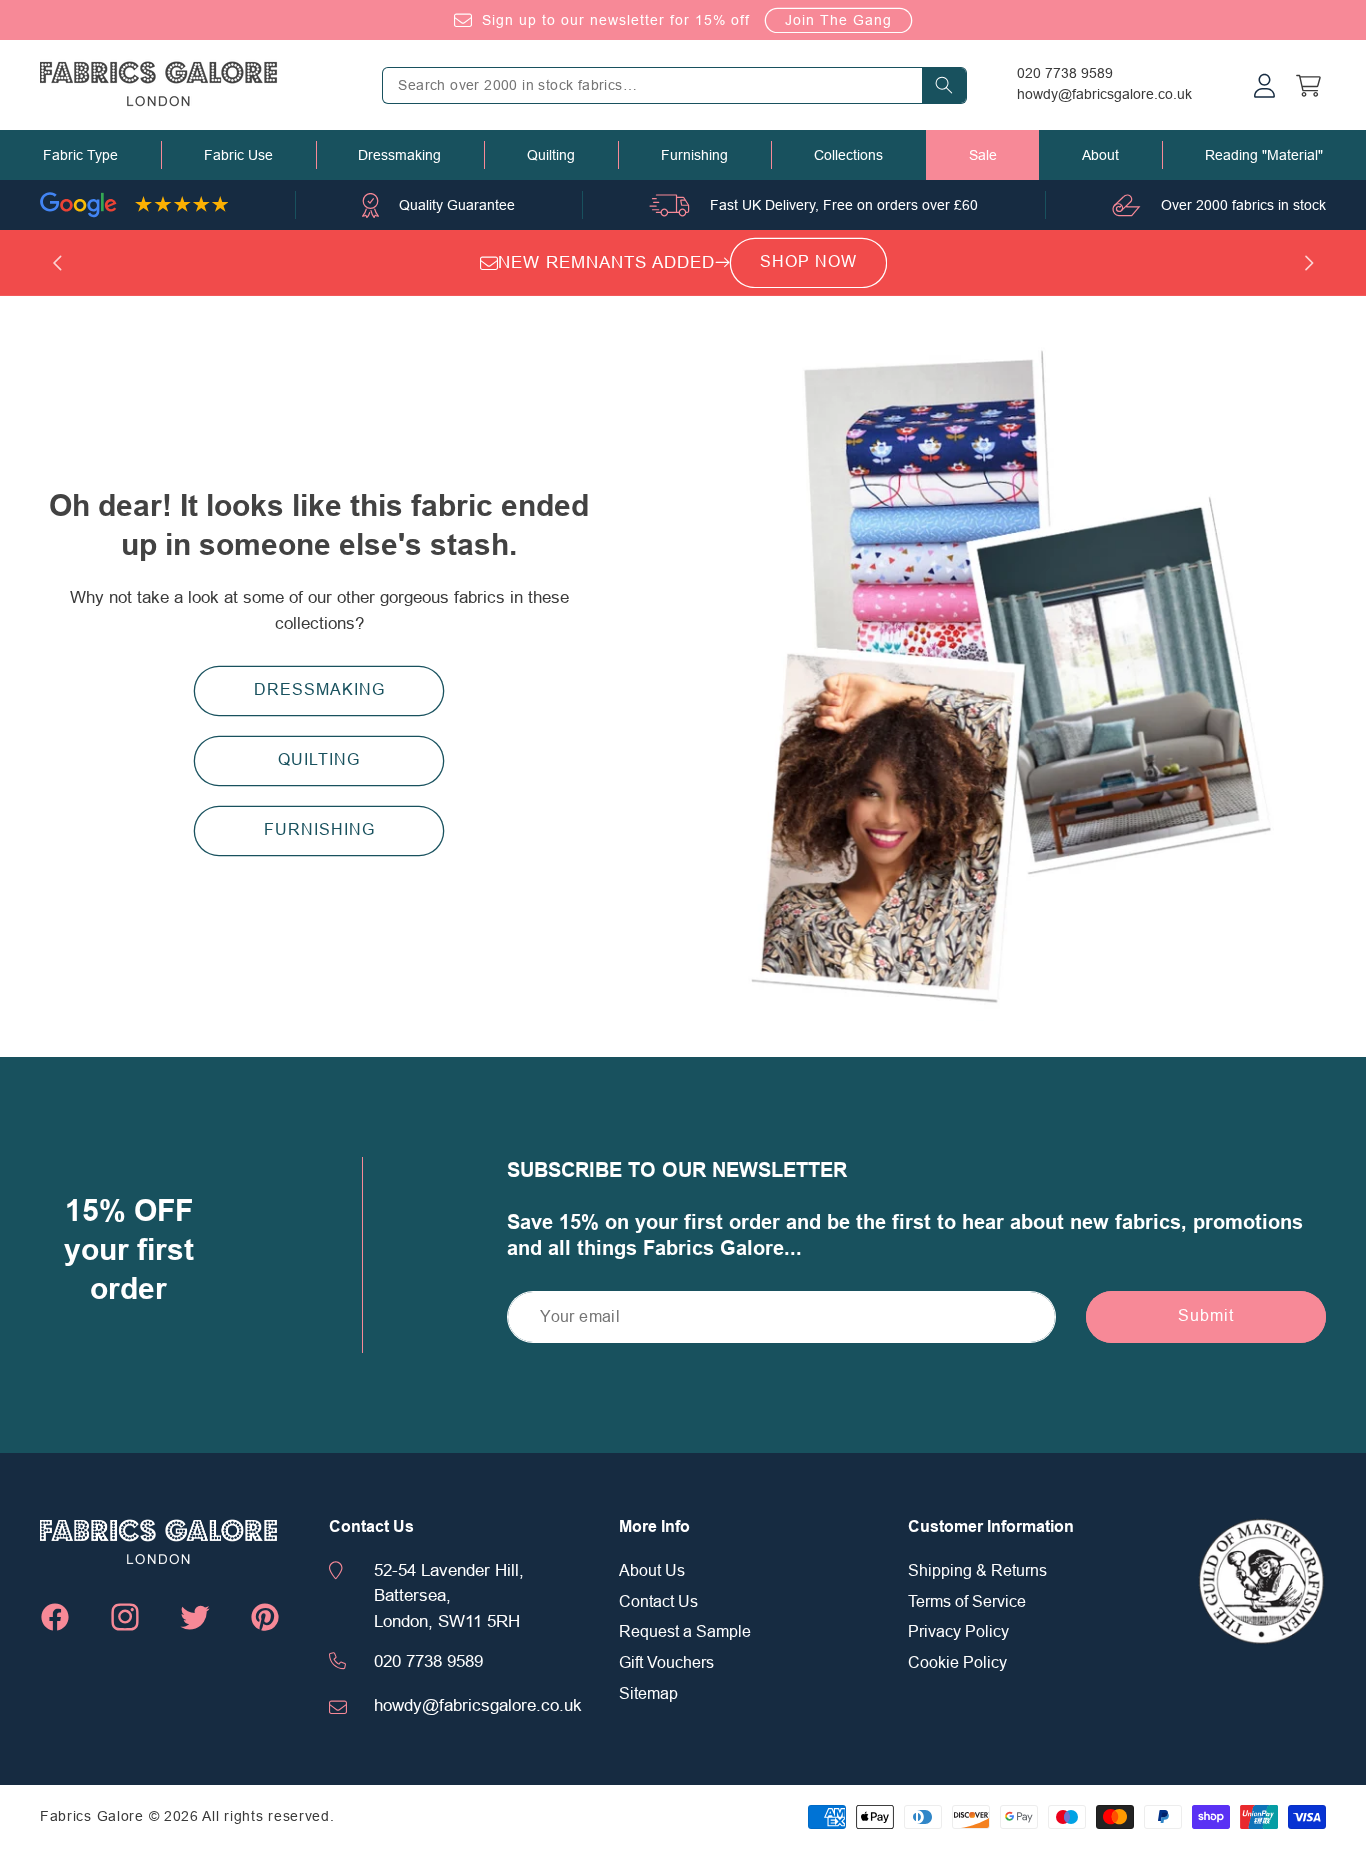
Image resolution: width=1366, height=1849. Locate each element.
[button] (80, 155)
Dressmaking (399, 155)
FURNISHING (319, 830)
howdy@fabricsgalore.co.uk (1104, 94)
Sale (983, 155)
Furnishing (694, 155)
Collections (848, 155)
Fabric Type (80, 155)
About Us (652, 1571)
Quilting (551, 155)
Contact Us (658, 1602)
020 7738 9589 (1065, 73)
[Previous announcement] (57, 263)
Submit (1206, 1316)
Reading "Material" (1264, 155)
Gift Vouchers (666, 1663)
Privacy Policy (958, 1632)
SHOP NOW (808, 262)
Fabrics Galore (92, 1816)
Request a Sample (685, 1632)
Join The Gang (838, 20)
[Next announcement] (1309, 263)
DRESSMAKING (319, 690)
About (1100, 155)
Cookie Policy (957, 1663)
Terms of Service (967, 1602)
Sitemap (648, 1694)
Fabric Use (238, 155)
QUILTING (319, 760)
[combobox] (674, 85)
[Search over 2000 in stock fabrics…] (944, 85)
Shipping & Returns (977, 1571)
